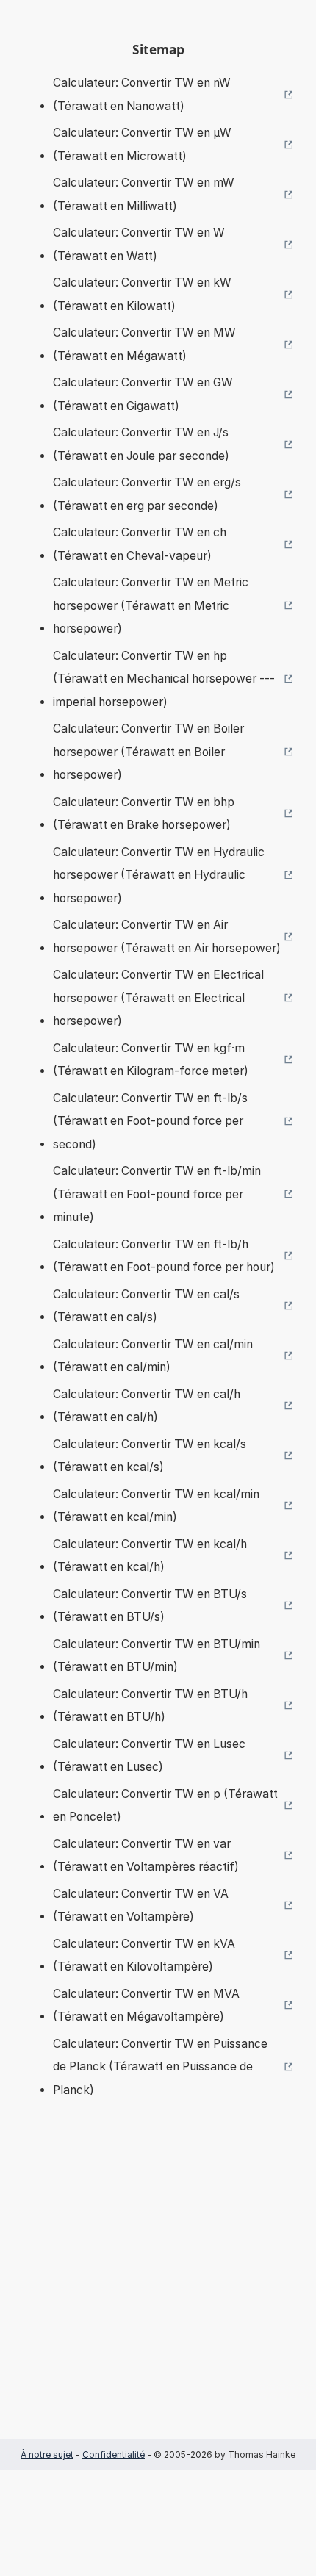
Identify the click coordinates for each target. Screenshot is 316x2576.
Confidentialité (114, 2454)
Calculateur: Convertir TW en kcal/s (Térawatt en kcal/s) (150, 1456)
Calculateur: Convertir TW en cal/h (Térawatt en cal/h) (147, 1406)
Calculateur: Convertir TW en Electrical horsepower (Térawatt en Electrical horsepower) (158, 998)
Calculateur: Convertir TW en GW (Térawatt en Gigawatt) (143, 394)
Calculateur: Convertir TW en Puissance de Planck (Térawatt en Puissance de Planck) (160, 2067)
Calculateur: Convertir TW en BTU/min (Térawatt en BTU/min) (157, 1656)
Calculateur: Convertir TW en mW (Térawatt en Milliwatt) (144, 194)
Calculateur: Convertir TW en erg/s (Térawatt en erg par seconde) (147, 494)
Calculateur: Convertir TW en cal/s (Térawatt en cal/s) (146, 1306)
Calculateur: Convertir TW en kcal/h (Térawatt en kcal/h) (150, 1556)
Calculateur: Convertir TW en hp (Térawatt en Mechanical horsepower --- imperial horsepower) (164, 679)
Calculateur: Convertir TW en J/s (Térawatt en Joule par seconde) (141, 444)
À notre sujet (47, 2454)
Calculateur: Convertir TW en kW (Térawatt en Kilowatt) (142, 294)
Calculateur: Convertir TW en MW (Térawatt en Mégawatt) (144, 344)
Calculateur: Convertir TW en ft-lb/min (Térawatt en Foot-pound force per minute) (157, 1194)
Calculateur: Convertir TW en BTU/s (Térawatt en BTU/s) (150, 1606)
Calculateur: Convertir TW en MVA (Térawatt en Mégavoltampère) (146, 2005)
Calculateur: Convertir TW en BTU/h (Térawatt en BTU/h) (150, 1706)
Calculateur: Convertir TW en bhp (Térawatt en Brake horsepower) (144, 814)
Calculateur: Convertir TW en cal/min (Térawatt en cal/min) (153, 1356)
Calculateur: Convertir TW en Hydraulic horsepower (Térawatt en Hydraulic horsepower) (159, 875)
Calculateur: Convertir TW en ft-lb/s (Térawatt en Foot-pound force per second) (150, 1121)
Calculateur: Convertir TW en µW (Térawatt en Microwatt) (142, 144)
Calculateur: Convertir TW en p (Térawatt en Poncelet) (165, 1806)
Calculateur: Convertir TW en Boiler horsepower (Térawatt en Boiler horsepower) (148, 752)
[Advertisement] (158, 2291)
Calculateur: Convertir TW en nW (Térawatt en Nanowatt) (142, 94)
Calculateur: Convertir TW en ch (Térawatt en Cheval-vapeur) (140, 544)
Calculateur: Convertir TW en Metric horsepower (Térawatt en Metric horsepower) (151, 605)
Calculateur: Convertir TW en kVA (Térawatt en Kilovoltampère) (144, 1956)
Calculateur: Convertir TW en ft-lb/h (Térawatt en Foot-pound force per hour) (164, 1256)
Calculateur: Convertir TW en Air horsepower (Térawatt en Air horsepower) (167, 936)
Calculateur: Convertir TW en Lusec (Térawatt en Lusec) (149, 1756)
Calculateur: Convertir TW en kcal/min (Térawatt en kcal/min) (156, 1506)
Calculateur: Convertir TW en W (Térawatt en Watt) (139, 244)
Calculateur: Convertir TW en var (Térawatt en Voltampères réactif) (146, 1856)
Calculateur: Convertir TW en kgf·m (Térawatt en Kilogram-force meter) (151, 1060)
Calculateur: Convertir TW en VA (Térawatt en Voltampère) (141, 1906)
